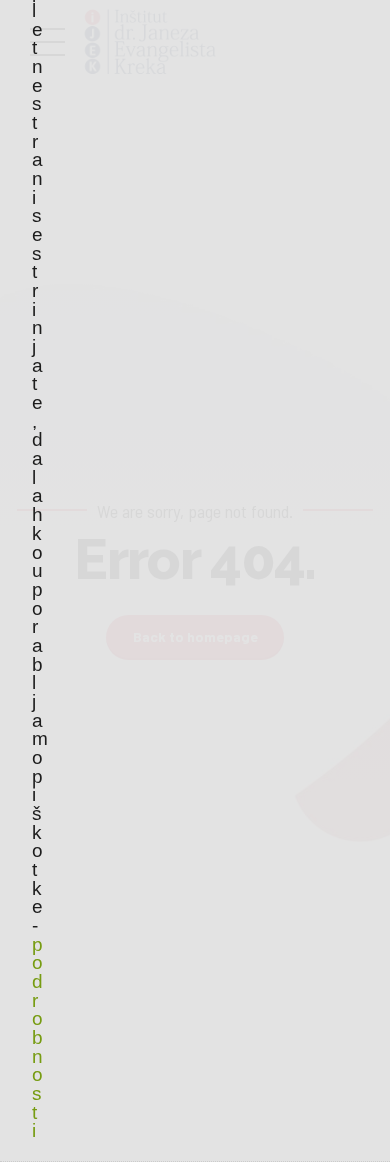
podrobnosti (37, 1038)
